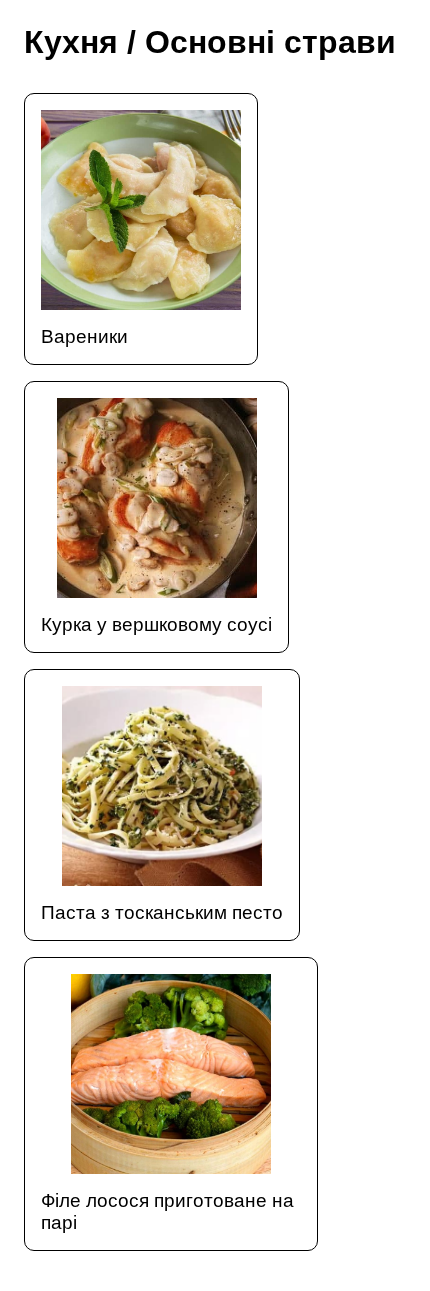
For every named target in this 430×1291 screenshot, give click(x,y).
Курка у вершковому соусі (156, 624)
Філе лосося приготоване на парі (167, 1211)
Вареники (84, 336)
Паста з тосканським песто (162, 912)
